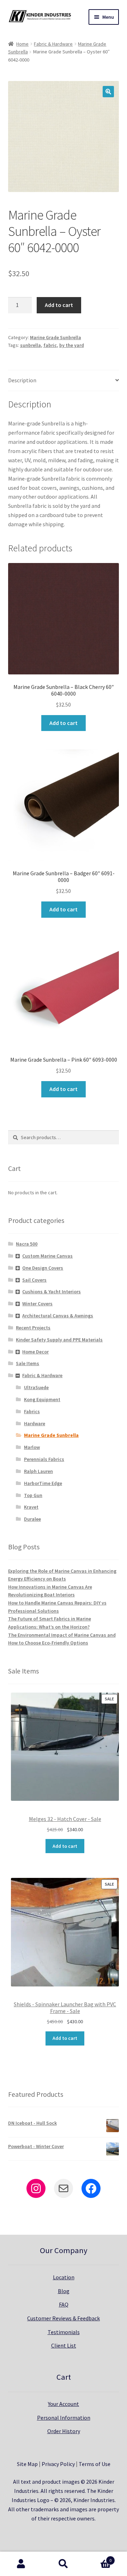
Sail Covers (34, 1280)
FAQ (64, 2304)
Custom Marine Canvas (47, 1256)
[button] (108, 92)
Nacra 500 (27, 1244)
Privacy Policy (58, 2464)
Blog (64, 2291)
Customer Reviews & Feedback (64, 2318)
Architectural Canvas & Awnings (58, 1316)
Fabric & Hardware (53, 44)
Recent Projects (33, 1328)
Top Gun (33, 1495)
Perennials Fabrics (44, 1459)
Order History (64, 2431)
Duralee (32, 1519)
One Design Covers (43, 1268)
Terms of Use (95, 2464)
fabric (50, 345)
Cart (98, 2558)
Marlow (32, 1447)
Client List (64, 2345)
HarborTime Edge (43, 1483)
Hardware (35, 1423)
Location (64, 2277)
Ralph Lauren (38, 1471)
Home (22, 44)
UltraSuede (36, 1387)
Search (64, 2564)
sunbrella (31, 345)
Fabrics (32, 1411)
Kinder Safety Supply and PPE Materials (59, 1340)
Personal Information (64, 2418)
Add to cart (59, 305)
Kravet (31, 1507)
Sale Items (28, 1363)
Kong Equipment (42, 1399)
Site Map (27, 2464)
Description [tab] (22, 380)
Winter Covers (37, 1304)
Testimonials (64, 2332)
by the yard (72, 345)
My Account (21, 2564)
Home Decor (35, 1352)
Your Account (64, 2404)
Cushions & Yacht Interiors (52, 1292)
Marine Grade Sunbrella (56, 337)
